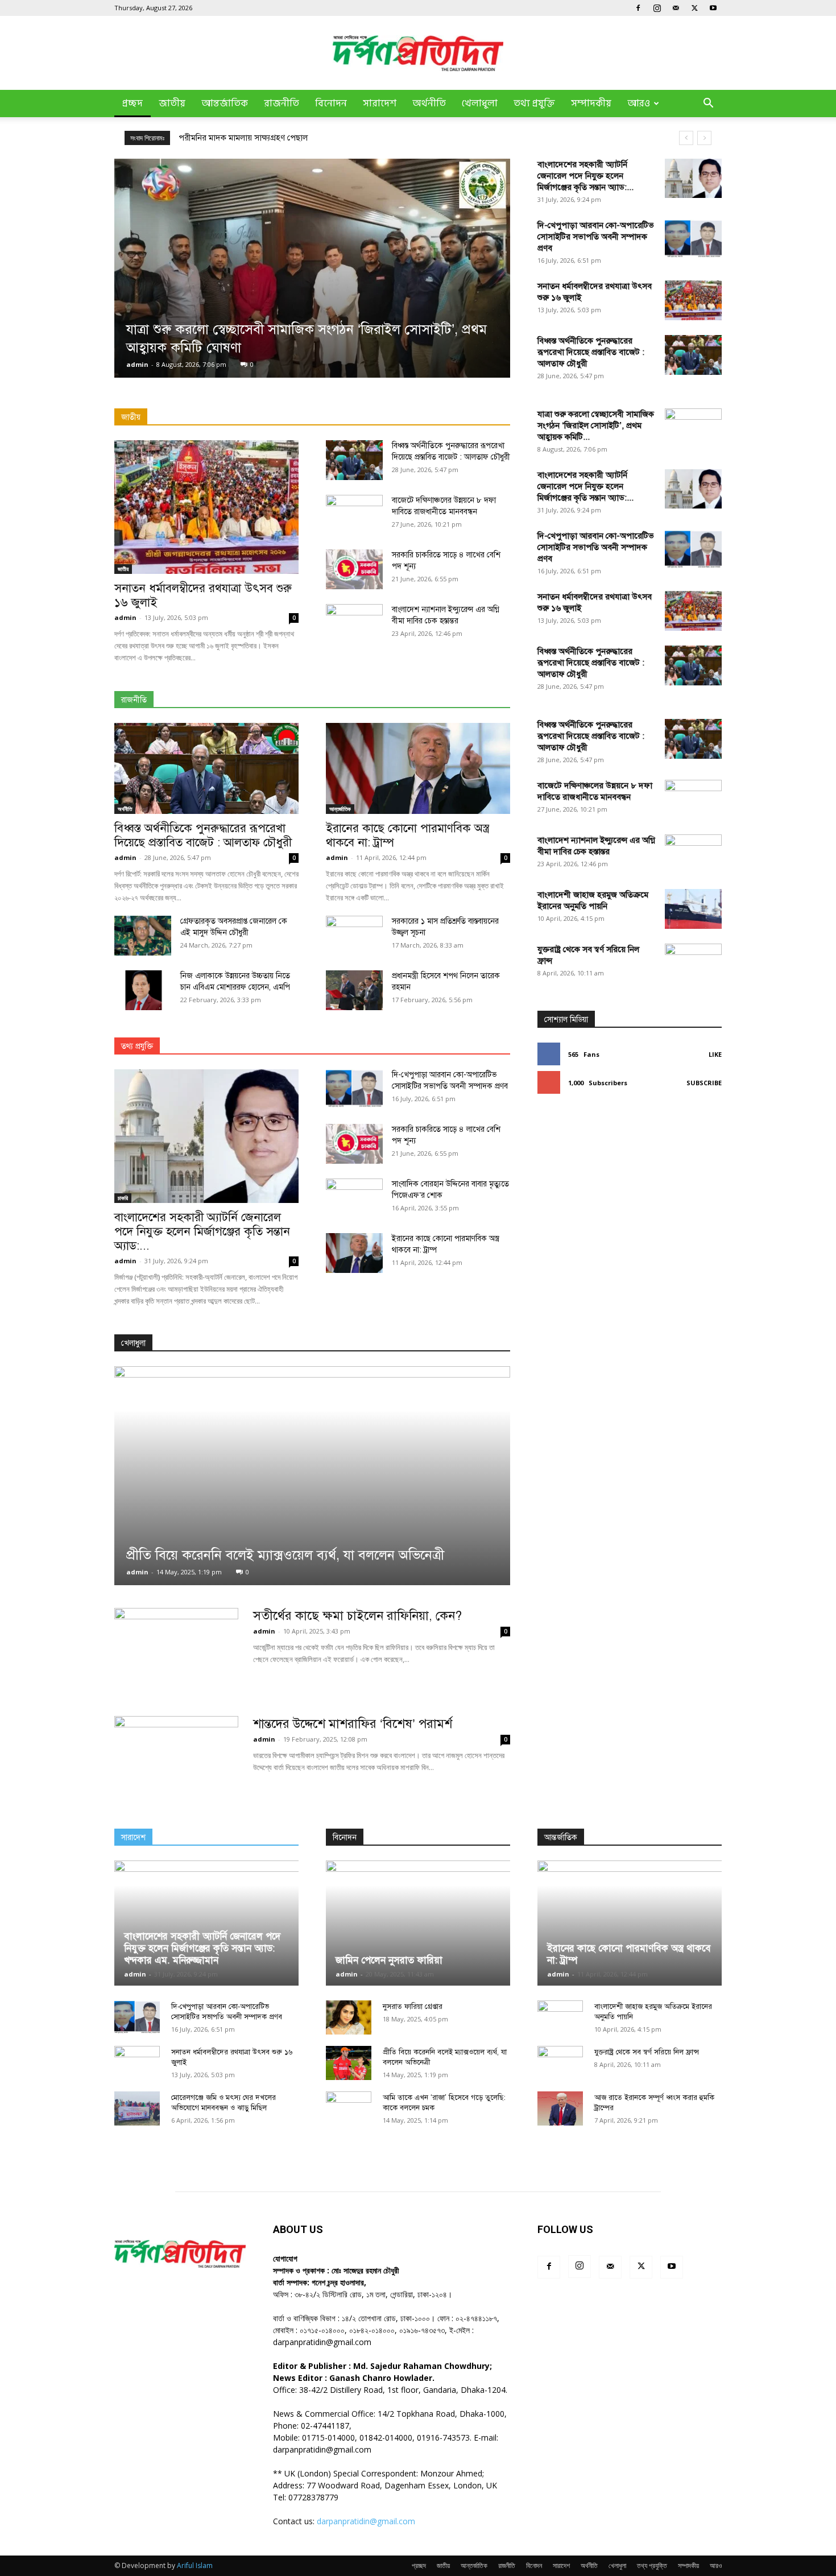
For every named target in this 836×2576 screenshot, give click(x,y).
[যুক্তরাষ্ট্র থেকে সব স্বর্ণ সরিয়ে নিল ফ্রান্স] (693, 1370)
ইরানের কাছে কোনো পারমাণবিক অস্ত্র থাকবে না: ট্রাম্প (407, 835)
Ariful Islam (195, 2565)
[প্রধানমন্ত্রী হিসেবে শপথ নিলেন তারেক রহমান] (354, 990)
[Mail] (676, 8)
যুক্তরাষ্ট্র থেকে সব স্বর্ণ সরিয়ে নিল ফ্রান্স (647, 2052)
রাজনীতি (282, 104)
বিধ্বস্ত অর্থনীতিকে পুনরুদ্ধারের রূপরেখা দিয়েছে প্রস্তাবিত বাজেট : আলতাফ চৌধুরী (591, 352)
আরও (639, 104)
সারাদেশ (380, 104)
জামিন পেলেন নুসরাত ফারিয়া (389, 1960)
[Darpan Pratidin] (418, 53)
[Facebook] (638, 8)
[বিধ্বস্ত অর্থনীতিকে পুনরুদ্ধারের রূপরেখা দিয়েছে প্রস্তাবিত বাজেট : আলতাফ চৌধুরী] (693, 355)
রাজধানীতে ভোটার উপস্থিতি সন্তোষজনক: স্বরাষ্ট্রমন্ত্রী (258, 138)
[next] (704, 138)
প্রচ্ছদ (133, 104)
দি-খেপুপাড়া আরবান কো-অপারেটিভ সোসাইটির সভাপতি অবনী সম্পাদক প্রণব (596, 237)
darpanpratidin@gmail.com (366, 2521)
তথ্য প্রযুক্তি (534, 104)
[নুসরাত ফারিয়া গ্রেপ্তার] (349, 2017)
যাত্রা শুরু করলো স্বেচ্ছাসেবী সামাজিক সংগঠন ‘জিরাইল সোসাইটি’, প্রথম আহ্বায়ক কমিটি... (596, 425)
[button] (708, 104)
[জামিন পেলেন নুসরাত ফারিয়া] (418, 1923)
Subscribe (704, 1083)
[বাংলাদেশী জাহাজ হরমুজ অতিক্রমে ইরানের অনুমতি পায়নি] (693, 909)
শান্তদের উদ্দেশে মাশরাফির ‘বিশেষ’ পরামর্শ (353, 1724)
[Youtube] (713, 8)
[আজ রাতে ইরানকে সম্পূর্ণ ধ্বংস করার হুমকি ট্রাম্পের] (560, 2108)
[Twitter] (694, 8)
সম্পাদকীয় (591, 104)
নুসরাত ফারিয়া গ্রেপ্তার (413, 2007)
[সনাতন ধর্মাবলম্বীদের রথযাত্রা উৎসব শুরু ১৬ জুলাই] (693, 300)
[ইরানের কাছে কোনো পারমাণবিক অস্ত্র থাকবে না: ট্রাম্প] (418, 768)
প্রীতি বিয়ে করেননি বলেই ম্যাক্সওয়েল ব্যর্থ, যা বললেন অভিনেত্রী (285, 1555)
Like (715, 1054)
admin (137, 364)
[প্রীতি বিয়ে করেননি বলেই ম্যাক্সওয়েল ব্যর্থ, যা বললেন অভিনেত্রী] (312, 1476)
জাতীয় (172, 104)
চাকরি (123, 1198)
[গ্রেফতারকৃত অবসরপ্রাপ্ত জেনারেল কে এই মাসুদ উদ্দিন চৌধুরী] (143, 936)
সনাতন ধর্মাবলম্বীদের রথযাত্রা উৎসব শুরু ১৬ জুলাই (203, 595)
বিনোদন (331, 104)
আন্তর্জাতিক (225, 104)
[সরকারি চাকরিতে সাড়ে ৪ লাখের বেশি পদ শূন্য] (354, 569)
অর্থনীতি (429, 104)
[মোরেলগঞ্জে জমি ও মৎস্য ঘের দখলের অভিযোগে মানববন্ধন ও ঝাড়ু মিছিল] (137, 2108)
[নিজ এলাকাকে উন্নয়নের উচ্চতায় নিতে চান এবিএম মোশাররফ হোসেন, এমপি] (143, 990)
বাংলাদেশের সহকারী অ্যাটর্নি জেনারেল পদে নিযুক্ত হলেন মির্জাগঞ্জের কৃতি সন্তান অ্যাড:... (585, 176)
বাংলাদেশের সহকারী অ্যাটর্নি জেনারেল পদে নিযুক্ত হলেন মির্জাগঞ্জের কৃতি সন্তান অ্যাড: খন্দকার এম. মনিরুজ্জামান (202, 1948)
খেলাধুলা (480, 104)
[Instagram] (657, 8)
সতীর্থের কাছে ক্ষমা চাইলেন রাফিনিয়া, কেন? (357, 1616)
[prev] (686, 138)
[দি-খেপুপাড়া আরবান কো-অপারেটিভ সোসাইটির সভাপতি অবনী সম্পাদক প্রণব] (693, 239)
